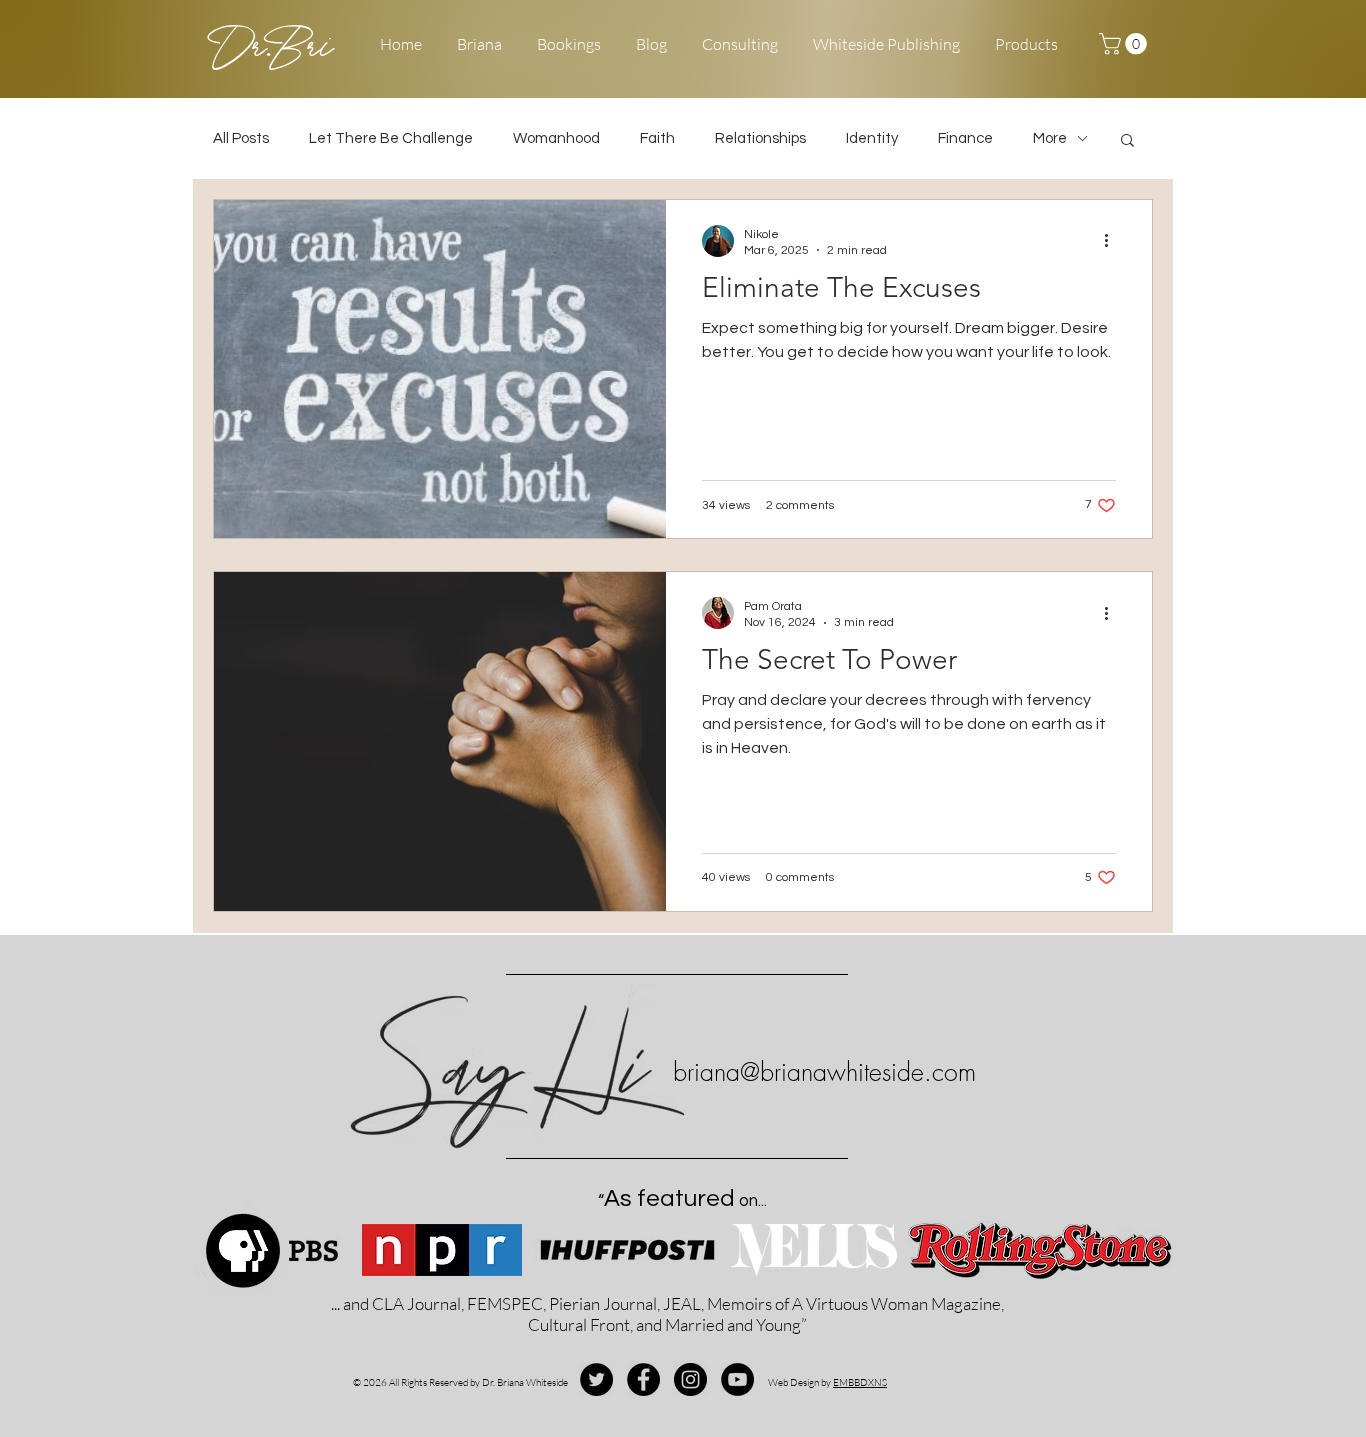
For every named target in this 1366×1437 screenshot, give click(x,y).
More (1050, 138)
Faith (657, 138)
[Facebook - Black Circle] (643, 1379)
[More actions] (1113, 241)
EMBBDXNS (860, 1382)
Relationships (760, 138)
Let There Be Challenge (391, 138)
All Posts (241, 138)
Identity (872, 138)
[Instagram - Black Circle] (690, 1379)
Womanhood (556, 138)
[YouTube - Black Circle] (737, 1379)
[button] (1125, 44)
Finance (965, 138)
